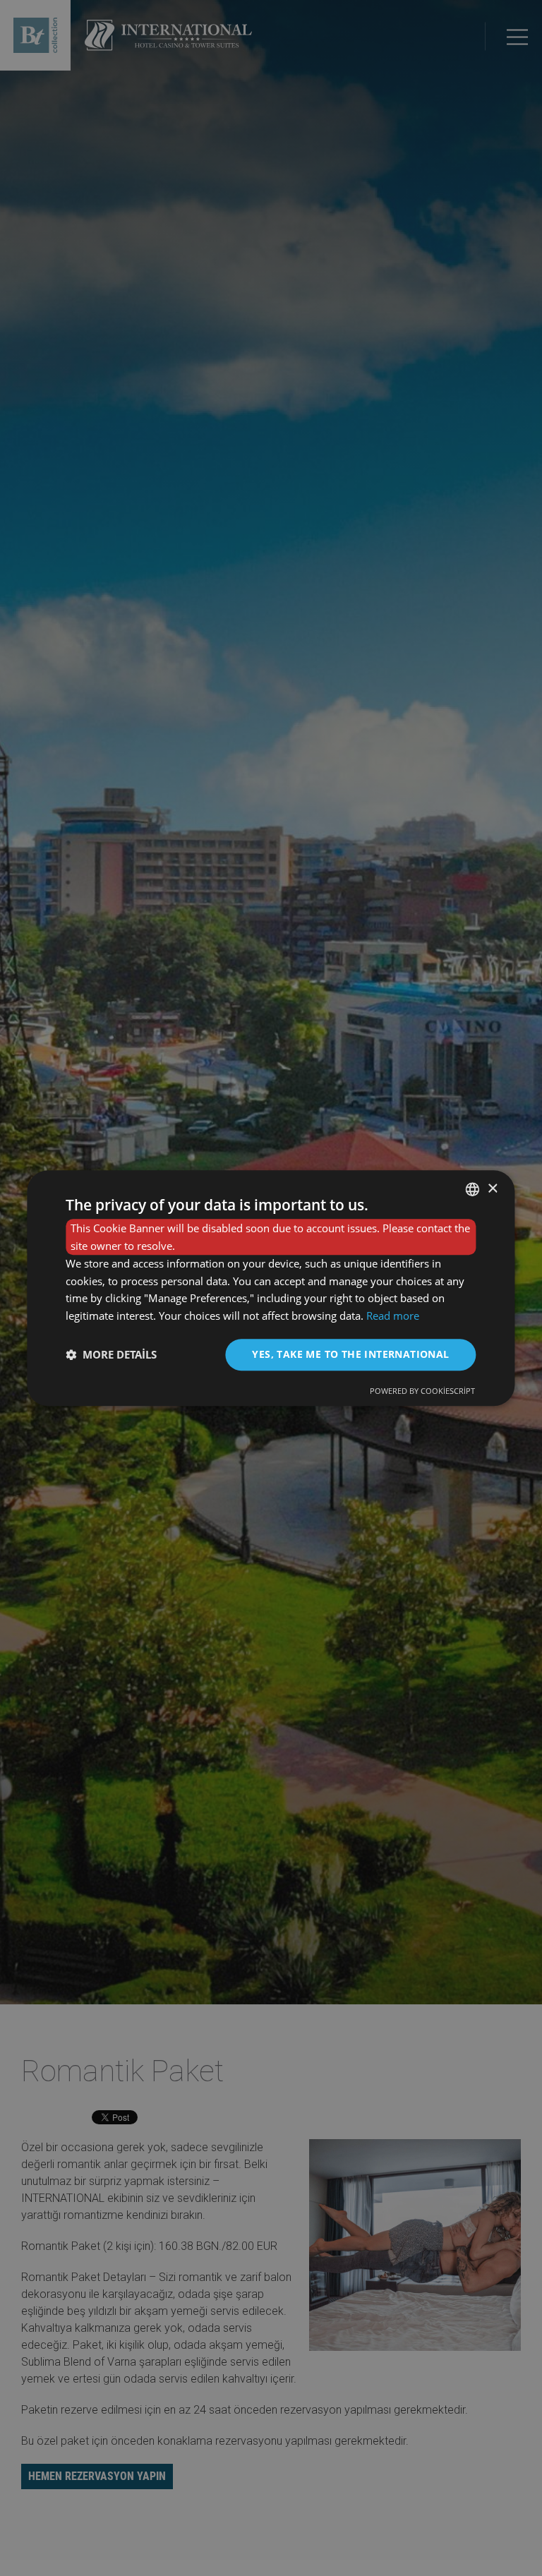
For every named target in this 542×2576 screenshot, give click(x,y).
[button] (111, 1354)
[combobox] (473, 1189)
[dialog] (271, 1288)
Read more (393, 1316)
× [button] (492, 1189)
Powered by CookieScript (422, 1391)
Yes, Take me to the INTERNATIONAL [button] (350, 1354)
